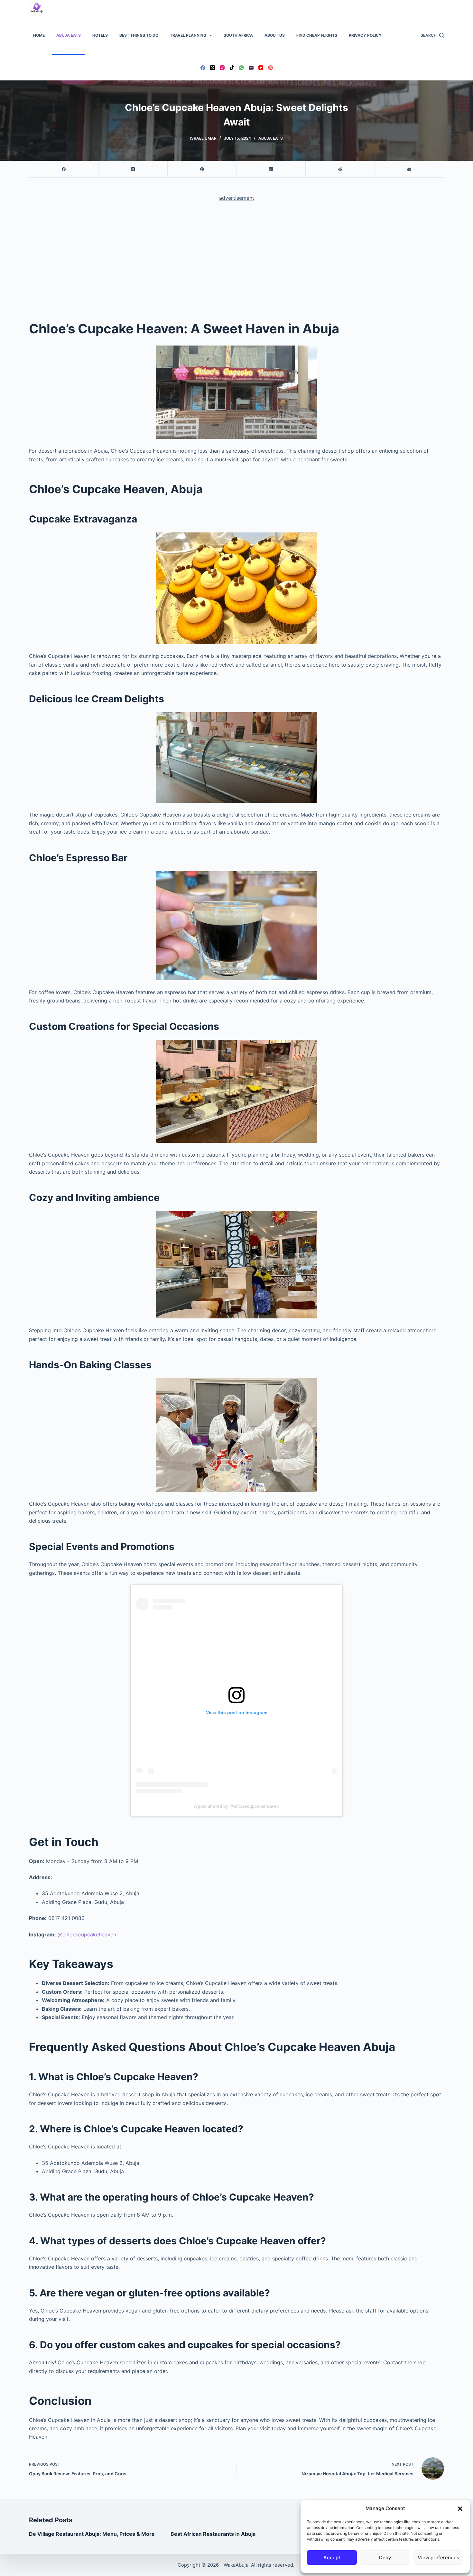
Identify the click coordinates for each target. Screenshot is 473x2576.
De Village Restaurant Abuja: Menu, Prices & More (92, 2534)
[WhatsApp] (241, 68)
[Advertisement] (236, 255)
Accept (332, 2558)
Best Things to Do (139, 35)
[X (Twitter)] (213, 68)
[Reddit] (340, 169)
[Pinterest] (270, 68)
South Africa (238, 35)
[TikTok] (232, 68)
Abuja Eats (69, 35)
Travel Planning (188, 35)
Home (39, 35)
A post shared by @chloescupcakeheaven (237, 1806)
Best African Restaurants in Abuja (213, 2534)
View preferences (438, 2558)
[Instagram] (222, 68)
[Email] (251, 68)
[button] (460, 2509)
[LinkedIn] (271, 169)
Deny (385, 2558)
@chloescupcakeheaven (87, 1934)
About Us (275, 35)
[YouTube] (261, 68)
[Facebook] (203, 68)
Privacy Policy (365, 35)
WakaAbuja (236, 2565)
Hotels (100, 35)
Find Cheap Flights (317, 35)
